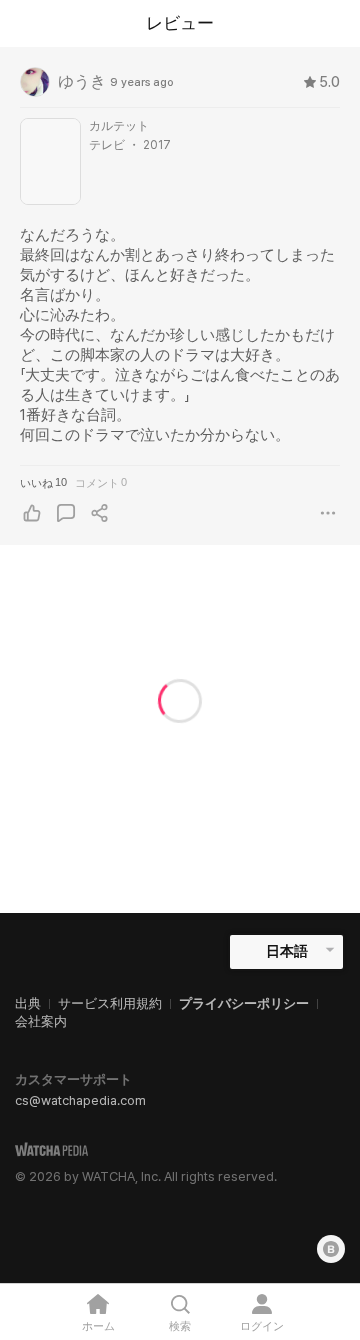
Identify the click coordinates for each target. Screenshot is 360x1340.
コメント (101, 482)
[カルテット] (50, 161)
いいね (43, 482)
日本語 (287, 951)
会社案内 (41, 1021)
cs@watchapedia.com (80, 1100)
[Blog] (331, 1249)
